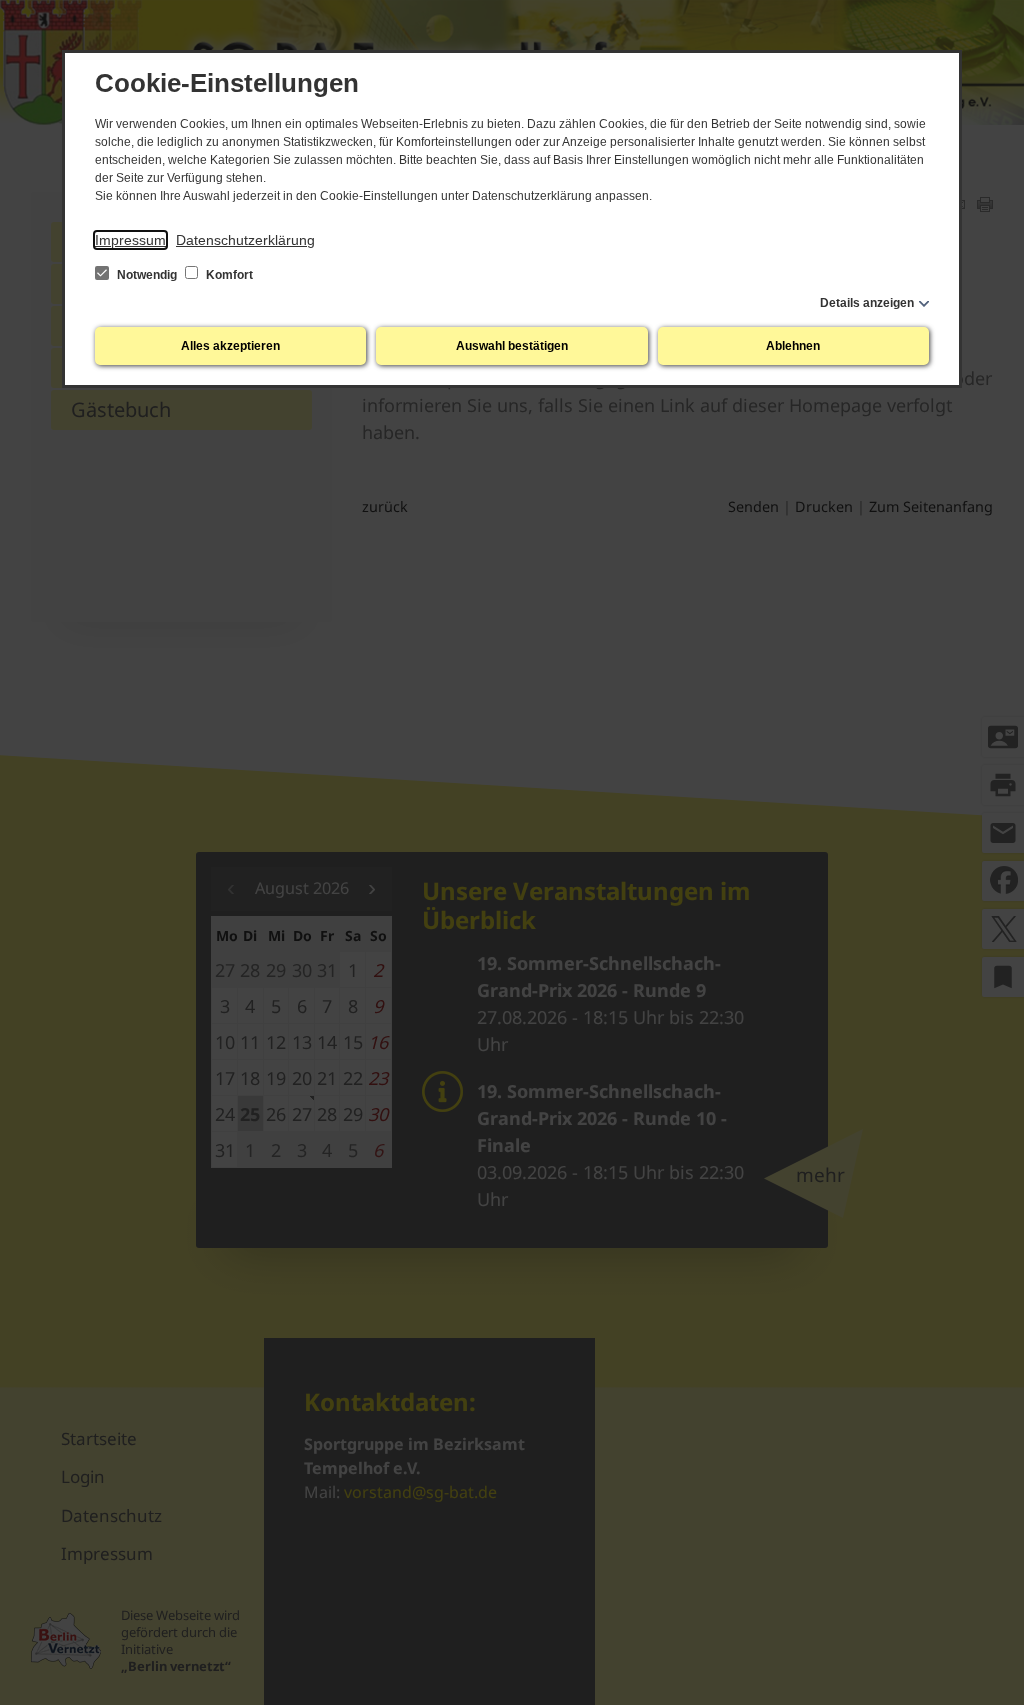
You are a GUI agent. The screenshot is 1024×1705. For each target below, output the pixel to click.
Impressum (130, 240)
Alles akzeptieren (230, 346)
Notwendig (147, 275)
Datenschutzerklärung (245, 240)
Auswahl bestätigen (512, 346)
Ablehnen (793, 346)
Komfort (228, 275)
